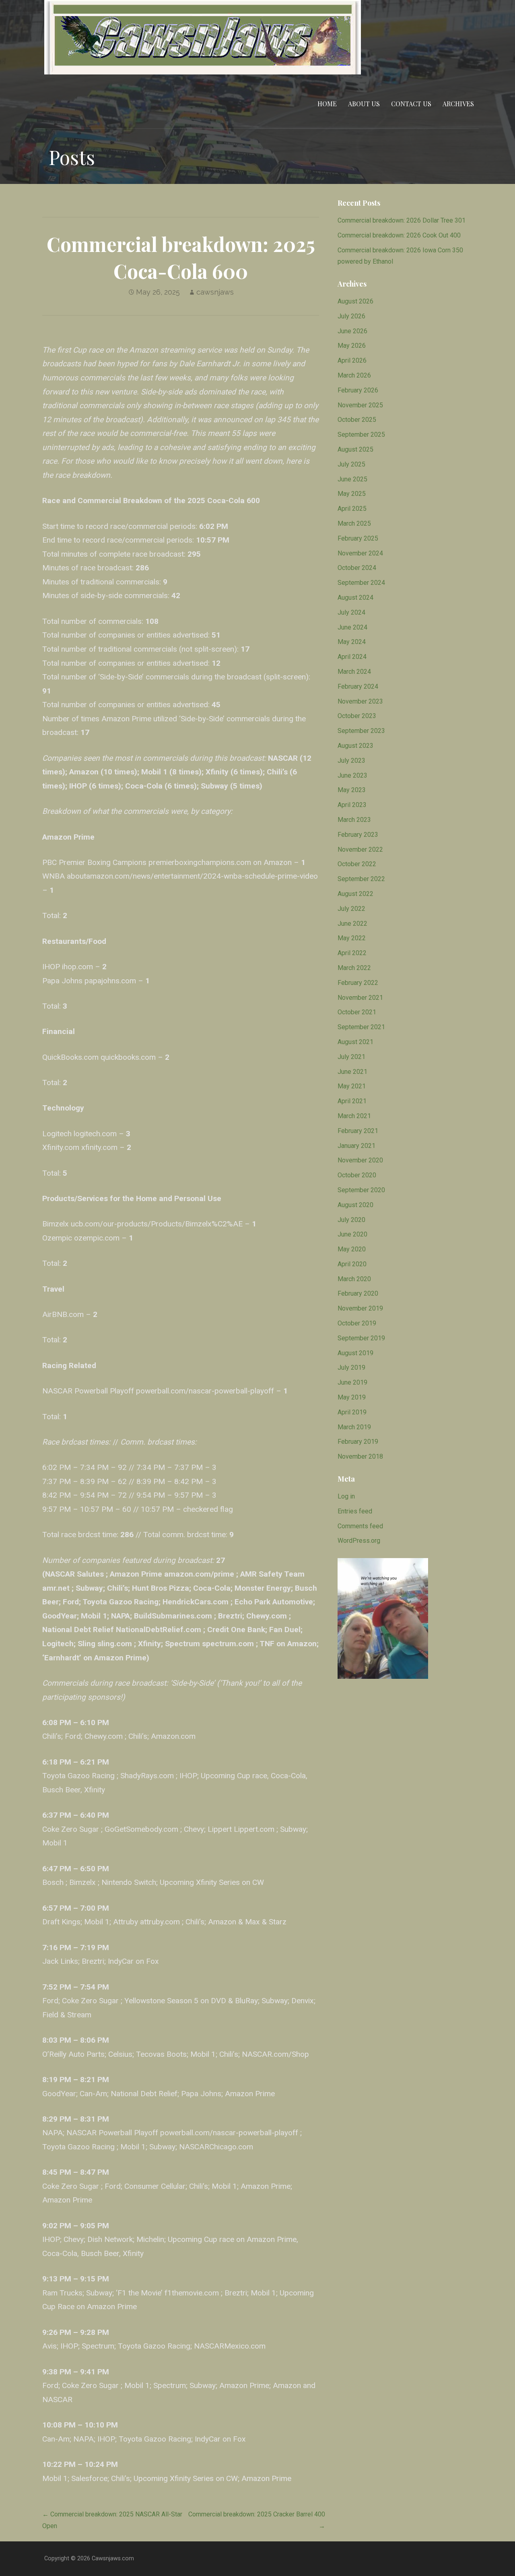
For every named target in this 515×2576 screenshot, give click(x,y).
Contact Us (411, 104)
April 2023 (352, 805)
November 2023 (360, 701)
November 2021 (360, 998)
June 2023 (352, 775)
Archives (458, 104)
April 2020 (352, 1264)
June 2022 (352, 924)
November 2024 (360, 553)
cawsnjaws (215, 292)
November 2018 (360, 1456)
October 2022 (357, 864)
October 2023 (357, 716)
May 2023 (352, 790)
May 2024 (352, 642)
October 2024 (357, 568)
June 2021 (352, 1072)
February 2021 (358, 1131)
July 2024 (351, 612)
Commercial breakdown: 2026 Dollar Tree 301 (402, 220)
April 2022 (352, 953)
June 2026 (352, 331)
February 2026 (358, 390)
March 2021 (354, 1116)
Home (327, 104)
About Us (364, 104)
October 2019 (357, 1323)
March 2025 (354, 523)
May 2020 (352, 1249)
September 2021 (361, 1027)
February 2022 (358, 983)
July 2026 (351, 316)
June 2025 (352, 479)
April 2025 (352, 509)
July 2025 (351, 464)
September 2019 (361, 1338)
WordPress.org (359, 1541)
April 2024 (352, 657)
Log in (346, 1496)
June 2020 (352, 1234)
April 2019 (352, 1412)
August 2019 (355, 1353)
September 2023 (361, 731)
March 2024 (354, 672)
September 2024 (361, 583)
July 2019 (351, 1367)
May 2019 (352, 1397)
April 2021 (352, 1101)
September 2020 (361, 1190)
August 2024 (355, 598)
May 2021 (352, 1086)
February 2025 (358, 538)
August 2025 (355, 449)
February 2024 (358, 686)
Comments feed (360, 1526)
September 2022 (361, 879)
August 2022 (355, 894)
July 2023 (351, 761)
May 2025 (352, 494)
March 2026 (354, 375)
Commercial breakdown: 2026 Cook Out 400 (399, 235)
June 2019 (352, 1382)
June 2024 (352, 627)
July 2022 (351, 909)
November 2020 (360, 1160)
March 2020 (354, 1279)
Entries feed (355, 1511)
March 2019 (354, 1427)
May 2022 (352, 938)
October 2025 (357, 420)
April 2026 (352, 360)
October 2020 (357, 1175)
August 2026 (355, 301)
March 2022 (354, 968)
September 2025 (361, 434)
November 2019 (360, 1308)
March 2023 (354, 820)
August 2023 (355, 746)
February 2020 (358, 1293)
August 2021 (355, 1042)
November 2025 (360, 405)
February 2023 (358, 835)
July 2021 (351, 1057)
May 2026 (352, 346)
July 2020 (351, 1220)
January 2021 (356, 1146)
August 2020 (355, 1205)
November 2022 (360, 849)
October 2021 (357, 1012)
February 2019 (358, 1442)
